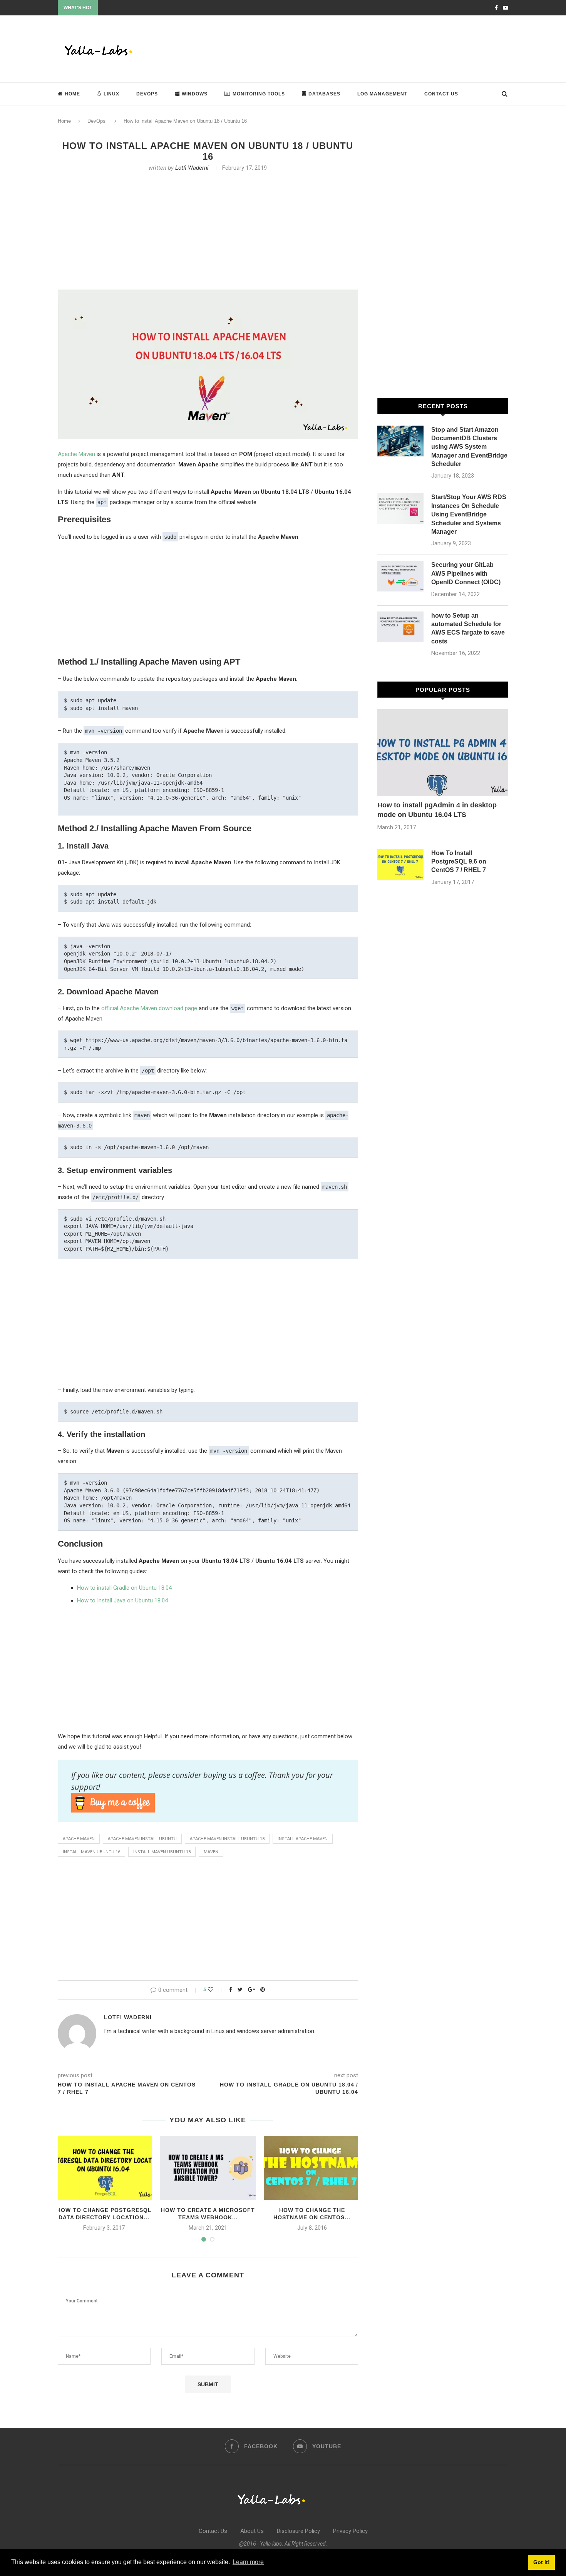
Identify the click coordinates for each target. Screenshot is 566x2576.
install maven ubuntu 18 (162, 1852)
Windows (195, 94)
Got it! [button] (542, 2562)
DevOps (147, 94)
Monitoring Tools (259, 94)
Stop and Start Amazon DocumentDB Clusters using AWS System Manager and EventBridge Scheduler (469, 447)
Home (72, 94)
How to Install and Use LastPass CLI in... (142, 8)
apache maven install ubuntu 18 (227, 1839)
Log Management (382, 94)
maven (211, 1852)
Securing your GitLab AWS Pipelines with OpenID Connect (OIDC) (466, 573)
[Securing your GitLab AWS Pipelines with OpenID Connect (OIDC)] (400, 576)
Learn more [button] (248, 2562)
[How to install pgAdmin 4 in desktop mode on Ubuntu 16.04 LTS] (443, 753)
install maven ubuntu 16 (91, 1852)
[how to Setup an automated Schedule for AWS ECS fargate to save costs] (400, 627)
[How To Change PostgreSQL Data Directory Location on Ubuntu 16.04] (104, 2168)
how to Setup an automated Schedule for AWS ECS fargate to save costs (468, 628)
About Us (252, 2531)
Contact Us (441, 94)
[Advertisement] (368, 48)
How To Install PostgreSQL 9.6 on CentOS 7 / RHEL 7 (459, 862)
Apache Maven (76, 454)
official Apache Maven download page (149, 1008)
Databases (324, 94)
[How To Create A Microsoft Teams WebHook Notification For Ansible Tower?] (208, 2168)
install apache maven (303, 1839)
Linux (111, 94)
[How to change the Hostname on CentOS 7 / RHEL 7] (312, 2168)
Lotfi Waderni (192, 168)
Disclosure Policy (298, 2531)
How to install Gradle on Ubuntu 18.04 (124, 1588)
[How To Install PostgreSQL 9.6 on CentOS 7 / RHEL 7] (400, 864)
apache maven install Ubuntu (142, 1839)
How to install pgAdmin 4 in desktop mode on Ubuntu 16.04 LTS (437, 810)
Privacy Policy (350, 2531)
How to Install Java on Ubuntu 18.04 (122, 1600)
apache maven (79, 1839)
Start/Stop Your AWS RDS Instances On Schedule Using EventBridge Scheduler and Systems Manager (469, 514)
